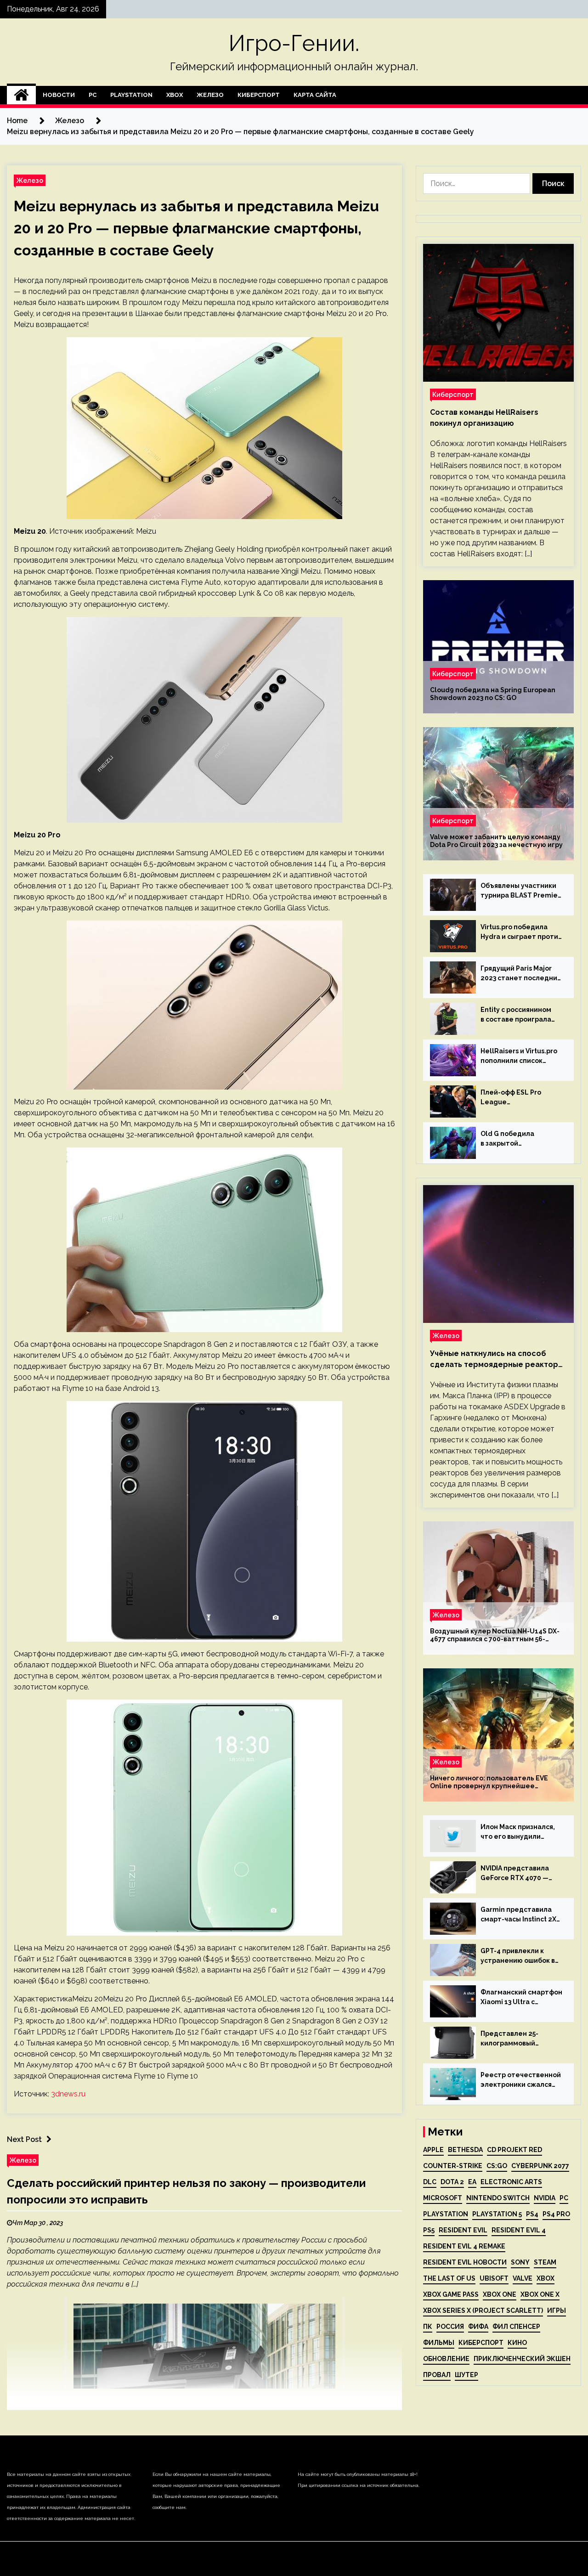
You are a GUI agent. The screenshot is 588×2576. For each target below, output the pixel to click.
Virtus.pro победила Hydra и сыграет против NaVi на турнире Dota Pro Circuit (521, 932)
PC (93, 95)
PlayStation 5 (497, 2214)
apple (433, 2150)
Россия (450, 2327)
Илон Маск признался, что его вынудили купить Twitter (518, 1832)
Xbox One (500, 2294)
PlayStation (131, 95)
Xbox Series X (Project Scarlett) (483, 2310)
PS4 (532, 2214)
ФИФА (478, 2327)
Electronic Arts (511, 2182)
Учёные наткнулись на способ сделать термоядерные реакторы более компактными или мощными (497, 1360)
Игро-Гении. (294, 43)
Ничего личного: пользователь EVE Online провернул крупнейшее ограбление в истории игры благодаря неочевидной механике (496, 1782)
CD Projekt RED (514, 2150)
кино (517, 2343)
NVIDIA (545, 2198)
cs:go (497, 2166)
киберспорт (481, 2343)
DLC (430, 2182)
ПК (428, 2327)
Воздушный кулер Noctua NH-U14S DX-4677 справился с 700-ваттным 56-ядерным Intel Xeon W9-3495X (495, 1635)
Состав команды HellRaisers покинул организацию (484, 418)
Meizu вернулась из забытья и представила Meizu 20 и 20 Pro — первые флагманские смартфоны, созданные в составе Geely (196, 228)
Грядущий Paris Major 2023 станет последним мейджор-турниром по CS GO (521, 974)
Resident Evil (463, 2230)
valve (523, 2278)
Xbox (175, 95)
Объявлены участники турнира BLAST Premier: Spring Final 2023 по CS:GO (521, 891)
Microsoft (443, 2198)
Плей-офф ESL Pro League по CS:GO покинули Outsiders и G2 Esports (517, 1098)
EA (472, 2182)
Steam (545, 2262)
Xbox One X (540, 2294)
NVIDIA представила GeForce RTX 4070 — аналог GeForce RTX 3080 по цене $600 (515, 1874)
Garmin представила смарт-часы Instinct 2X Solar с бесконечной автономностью (518, 1915)
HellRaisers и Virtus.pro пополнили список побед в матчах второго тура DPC (521, 1056)
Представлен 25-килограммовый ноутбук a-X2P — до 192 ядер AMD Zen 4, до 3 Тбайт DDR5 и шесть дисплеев (520, 2039)
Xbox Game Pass (451, 2294)
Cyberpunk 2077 (540, 2166)
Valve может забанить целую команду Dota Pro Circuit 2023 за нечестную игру (496, 841)
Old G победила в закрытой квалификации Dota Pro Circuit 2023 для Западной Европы (520, 1139)
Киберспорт (259, 95)
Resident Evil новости (465, 2262)
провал (437, 2375)
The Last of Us (449, 2278)
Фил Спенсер (516, 2327)
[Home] (21, 95)
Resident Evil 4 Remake (464, 2246)
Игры (557, 2310)
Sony (520, 2262)
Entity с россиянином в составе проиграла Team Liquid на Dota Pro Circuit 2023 (521, 1015)
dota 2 (452, 2182)
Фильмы (439, 2343)
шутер (466, 2375)
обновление (446, 2359)
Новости (59, 95)
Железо (210, 95)
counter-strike (453, 2166)
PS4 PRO (556, 2214)
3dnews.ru (68, 2094)
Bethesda (465, 2150)
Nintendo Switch (498, 2198)
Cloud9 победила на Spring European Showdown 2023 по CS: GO (493, 694)
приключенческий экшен (522, 2359)
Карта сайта (315, 95)
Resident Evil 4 (519, 2230)
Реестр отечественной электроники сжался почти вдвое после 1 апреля (521, 2080)
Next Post (24, 2139)
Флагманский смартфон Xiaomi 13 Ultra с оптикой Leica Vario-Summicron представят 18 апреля (521, 1998)
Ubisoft (494, 2278)
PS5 (429, 2230)
